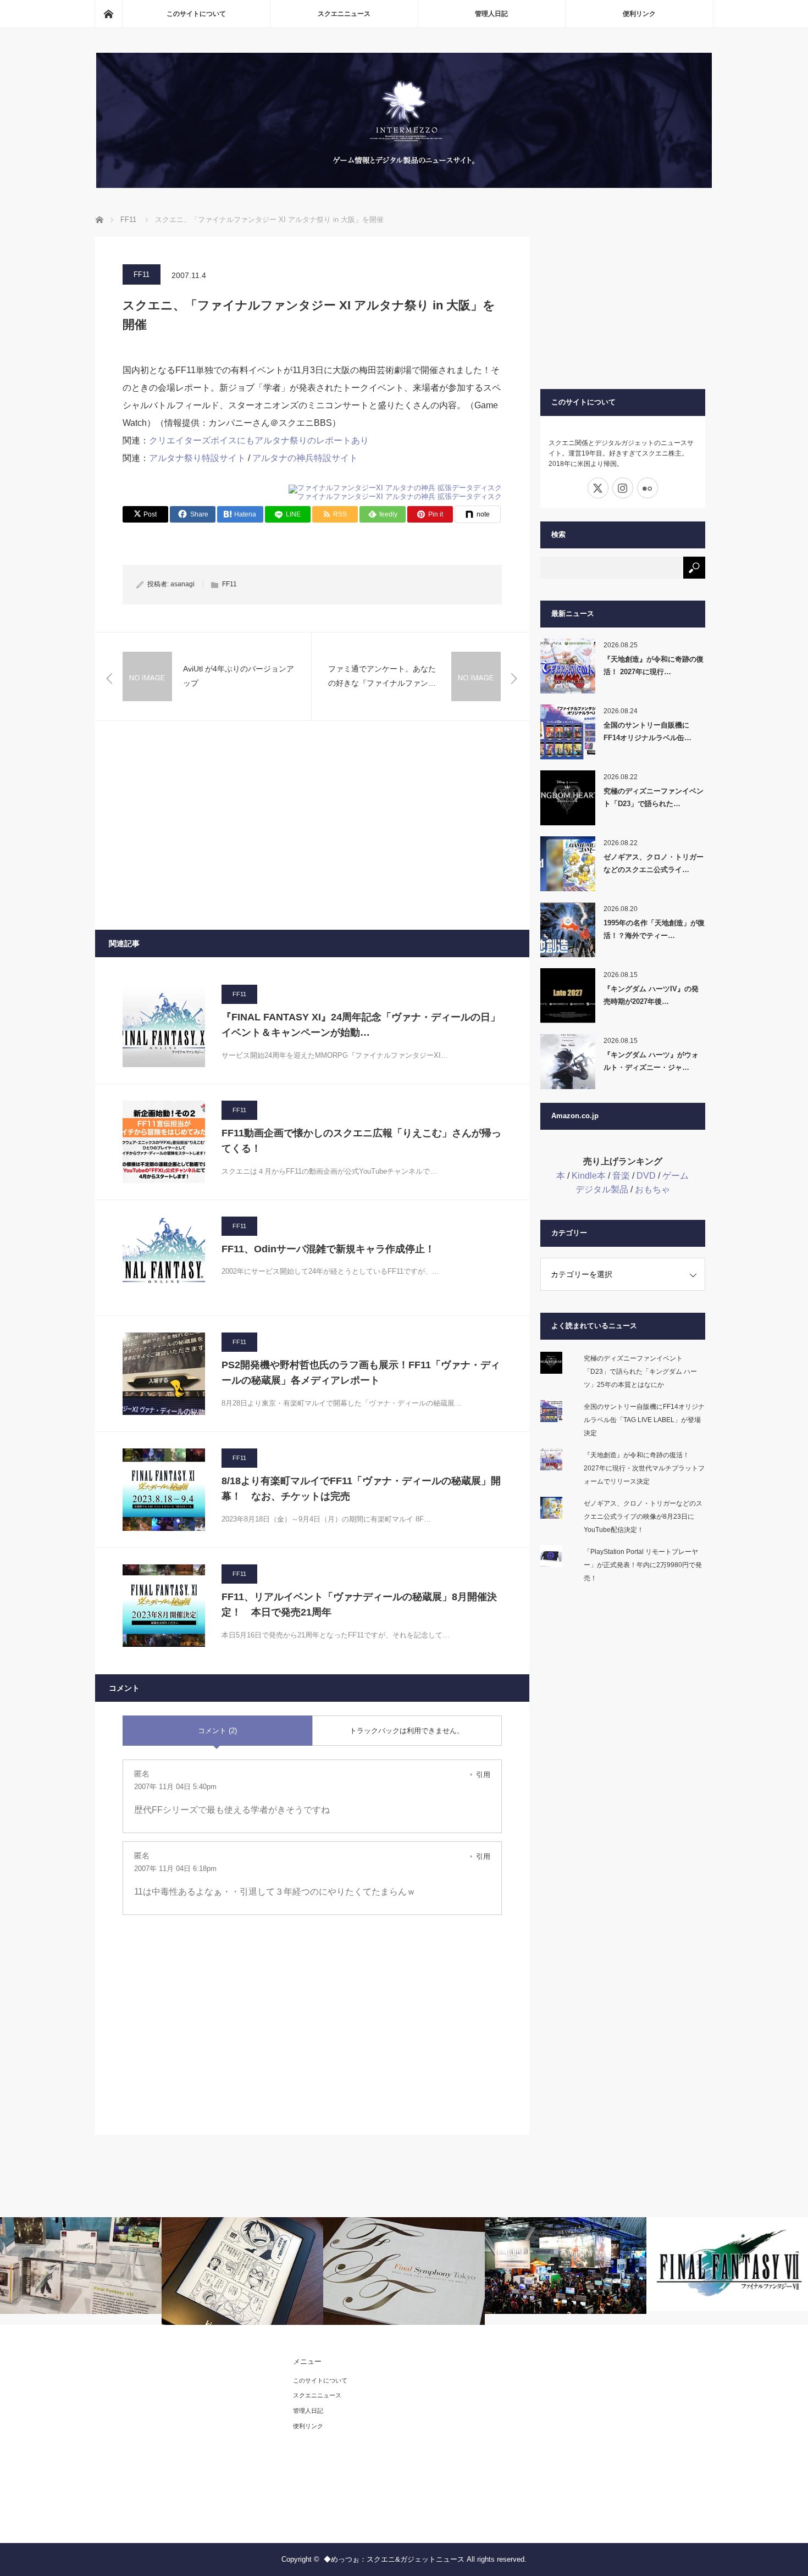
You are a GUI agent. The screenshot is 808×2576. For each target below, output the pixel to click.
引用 (483, 1775)
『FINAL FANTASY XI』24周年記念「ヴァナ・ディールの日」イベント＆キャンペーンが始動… (361, 1025)
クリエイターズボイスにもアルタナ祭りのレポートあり (259, 440)
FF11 (142, 274)
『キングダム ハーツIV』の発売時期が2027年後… (651, 995)
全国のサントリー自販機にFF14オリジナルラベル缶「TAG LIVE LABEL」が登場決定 (644, 1420)
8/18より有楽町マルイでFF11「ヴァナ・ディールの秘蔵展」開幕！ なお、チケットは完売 (361, 1489)
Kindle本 (589, 1176)
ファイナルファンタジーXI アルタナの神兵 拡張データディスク (400, 496)
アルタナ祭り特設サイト (198, 458)
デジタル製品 (602, 1189)
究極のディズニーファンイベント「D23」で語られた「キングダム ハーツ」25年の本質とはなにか (640, 1372)
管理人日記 (491, 14)
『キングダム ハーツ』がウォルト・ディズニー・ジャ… (651, 1061)
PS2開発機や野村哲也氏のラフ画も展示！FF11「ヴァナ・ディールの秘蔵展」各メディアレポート (361, 1373)
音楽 (621, 1176)
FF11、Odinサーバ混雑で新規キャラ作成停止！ (328, 1249)
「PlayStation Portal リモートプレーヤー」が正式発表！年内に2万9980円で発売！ (643, 1565)
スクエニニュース (344, 14)
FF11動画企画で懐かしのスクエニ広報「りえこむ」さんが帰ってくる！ (361, 1141)
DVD (646, 1176)
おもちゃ (652, 1189)
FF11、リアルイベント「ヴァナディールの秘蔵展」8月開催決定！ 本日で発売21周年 (359, 1605)
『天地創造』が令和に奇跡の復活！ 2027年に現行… (654, 665)
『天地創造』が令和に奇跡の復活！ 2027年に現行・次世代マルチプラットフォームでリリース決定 (644, 1468)
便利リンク (639, 14)
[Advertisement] (312, 825)
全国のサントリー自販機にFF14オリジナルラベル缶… (647, 731)
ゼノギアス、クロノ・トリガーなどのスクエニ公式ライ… (654, 863)
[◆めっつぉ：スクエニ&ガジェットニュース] (404, 185)
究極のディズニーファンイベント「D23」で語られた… (654, 797)
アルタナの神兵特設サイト (305, 458)
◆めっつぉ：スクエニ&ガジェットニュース (394, 2559)
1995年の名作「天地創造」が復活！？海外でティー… (654, 929)
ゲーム (676, 1176)
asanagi (182, 584)
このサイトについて (196, 14)
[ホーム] (108, 14)
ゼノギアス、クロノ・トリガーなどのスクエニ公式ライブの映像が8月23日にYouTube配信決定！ (643, 1517)
